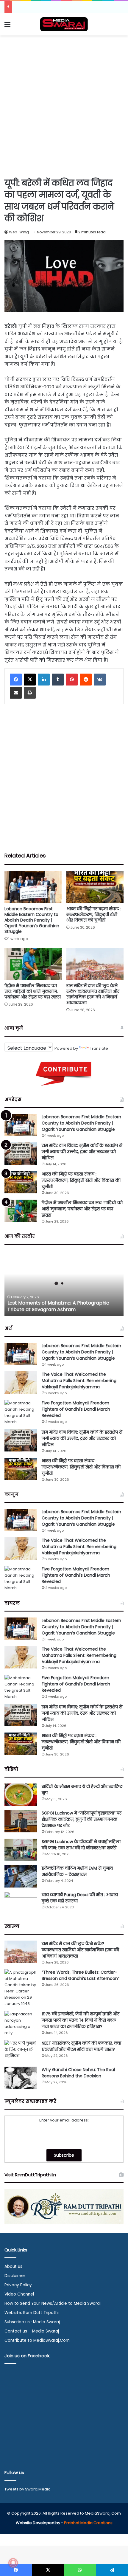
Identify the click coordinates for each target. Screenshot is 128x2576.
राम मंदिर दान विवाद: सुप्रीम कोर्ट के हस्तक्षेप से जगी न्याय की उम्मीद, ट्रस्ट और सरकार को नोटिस (82, 1152)
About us (13, 2266)
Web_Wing (19, 232)
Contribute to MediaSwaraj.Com (37, 2340)
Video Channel (19, 2294)
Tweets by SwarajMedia (28, 2489)
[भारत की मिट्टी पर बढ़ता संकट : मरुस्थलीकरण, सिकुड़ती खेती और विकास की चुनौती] (95, 887)
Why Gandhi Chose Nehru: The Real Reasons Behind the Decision (78, 2073)
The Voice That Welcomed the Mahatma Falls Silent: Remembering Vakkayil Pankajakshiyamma (79, 1381)
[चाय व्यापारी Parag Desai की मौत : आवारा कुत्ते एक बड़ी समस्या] (21, 1903)
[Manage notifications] (13, 2563)
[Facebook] (16, 680)
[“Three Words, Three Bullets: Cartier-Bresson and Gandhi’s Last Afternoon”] (21, 1988)
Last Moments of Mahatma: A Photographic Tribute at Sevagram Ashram (58, 1306)
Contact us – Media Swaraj (32, 2331)
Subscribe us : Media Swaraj (32, 2322)
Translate (99, 1048)
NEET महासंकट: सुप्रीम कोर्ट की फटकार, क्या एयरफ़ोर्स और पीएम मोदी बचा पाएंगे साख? (81, 2046)
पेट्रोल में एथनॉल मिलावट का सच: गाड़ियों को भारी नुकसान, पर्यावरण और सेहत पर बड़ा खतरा (33, 991)
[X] (30, 680)
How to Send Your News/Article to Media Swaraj (53, 2303)
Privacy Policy (18, 2285)
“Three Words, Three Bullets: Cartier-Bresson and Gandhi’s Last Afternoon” (81, 1975)
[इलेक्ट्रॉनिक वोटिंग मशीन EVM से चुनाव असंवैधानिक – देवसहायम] (21, 1876)
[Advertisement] (64, 106)
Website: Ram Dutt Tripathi (32, 2313)
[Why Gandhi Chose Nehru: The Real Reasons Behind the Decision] (21, 2078)
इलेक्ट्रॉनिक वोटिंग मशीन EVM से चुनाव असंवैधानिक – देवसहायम (77, 1871)
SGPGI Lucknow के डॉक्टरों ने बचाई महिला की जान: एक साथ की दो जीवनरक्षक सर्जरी (81, 1845)
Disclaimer (15, 2276)
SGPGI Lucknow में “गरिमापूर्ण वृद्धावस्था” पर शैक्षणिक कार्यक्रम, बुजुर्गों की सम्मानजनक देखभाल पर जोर (82, 1819)
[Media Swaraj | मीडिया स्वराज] (64, 24)
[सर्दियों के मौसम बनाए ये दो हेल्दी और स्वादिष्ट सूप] (21, 1795)
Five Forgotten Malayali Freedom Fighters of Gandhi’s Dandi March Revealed (76, 1409)
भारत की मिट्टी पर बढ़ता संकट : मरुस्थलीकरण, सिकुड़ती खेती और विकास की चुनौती (94, 914)
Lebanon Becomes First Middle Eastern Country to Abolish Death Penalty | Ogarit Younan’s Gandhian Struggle (32, 920)
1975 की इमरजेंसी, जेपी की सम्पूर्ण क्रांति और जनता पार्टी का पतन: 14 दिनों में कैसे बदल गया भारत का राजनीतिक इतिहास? (81, 2020)
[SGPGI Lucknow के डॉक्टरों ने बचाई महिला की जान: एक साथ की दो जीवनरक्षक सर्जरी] (21, 1850)
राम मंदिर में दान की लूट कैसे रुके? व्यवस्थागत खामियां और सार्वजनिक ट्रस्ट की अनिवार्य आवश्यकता (93, 994)
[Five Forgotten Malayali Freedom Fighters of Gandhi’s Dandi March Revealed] (21, 1412)
